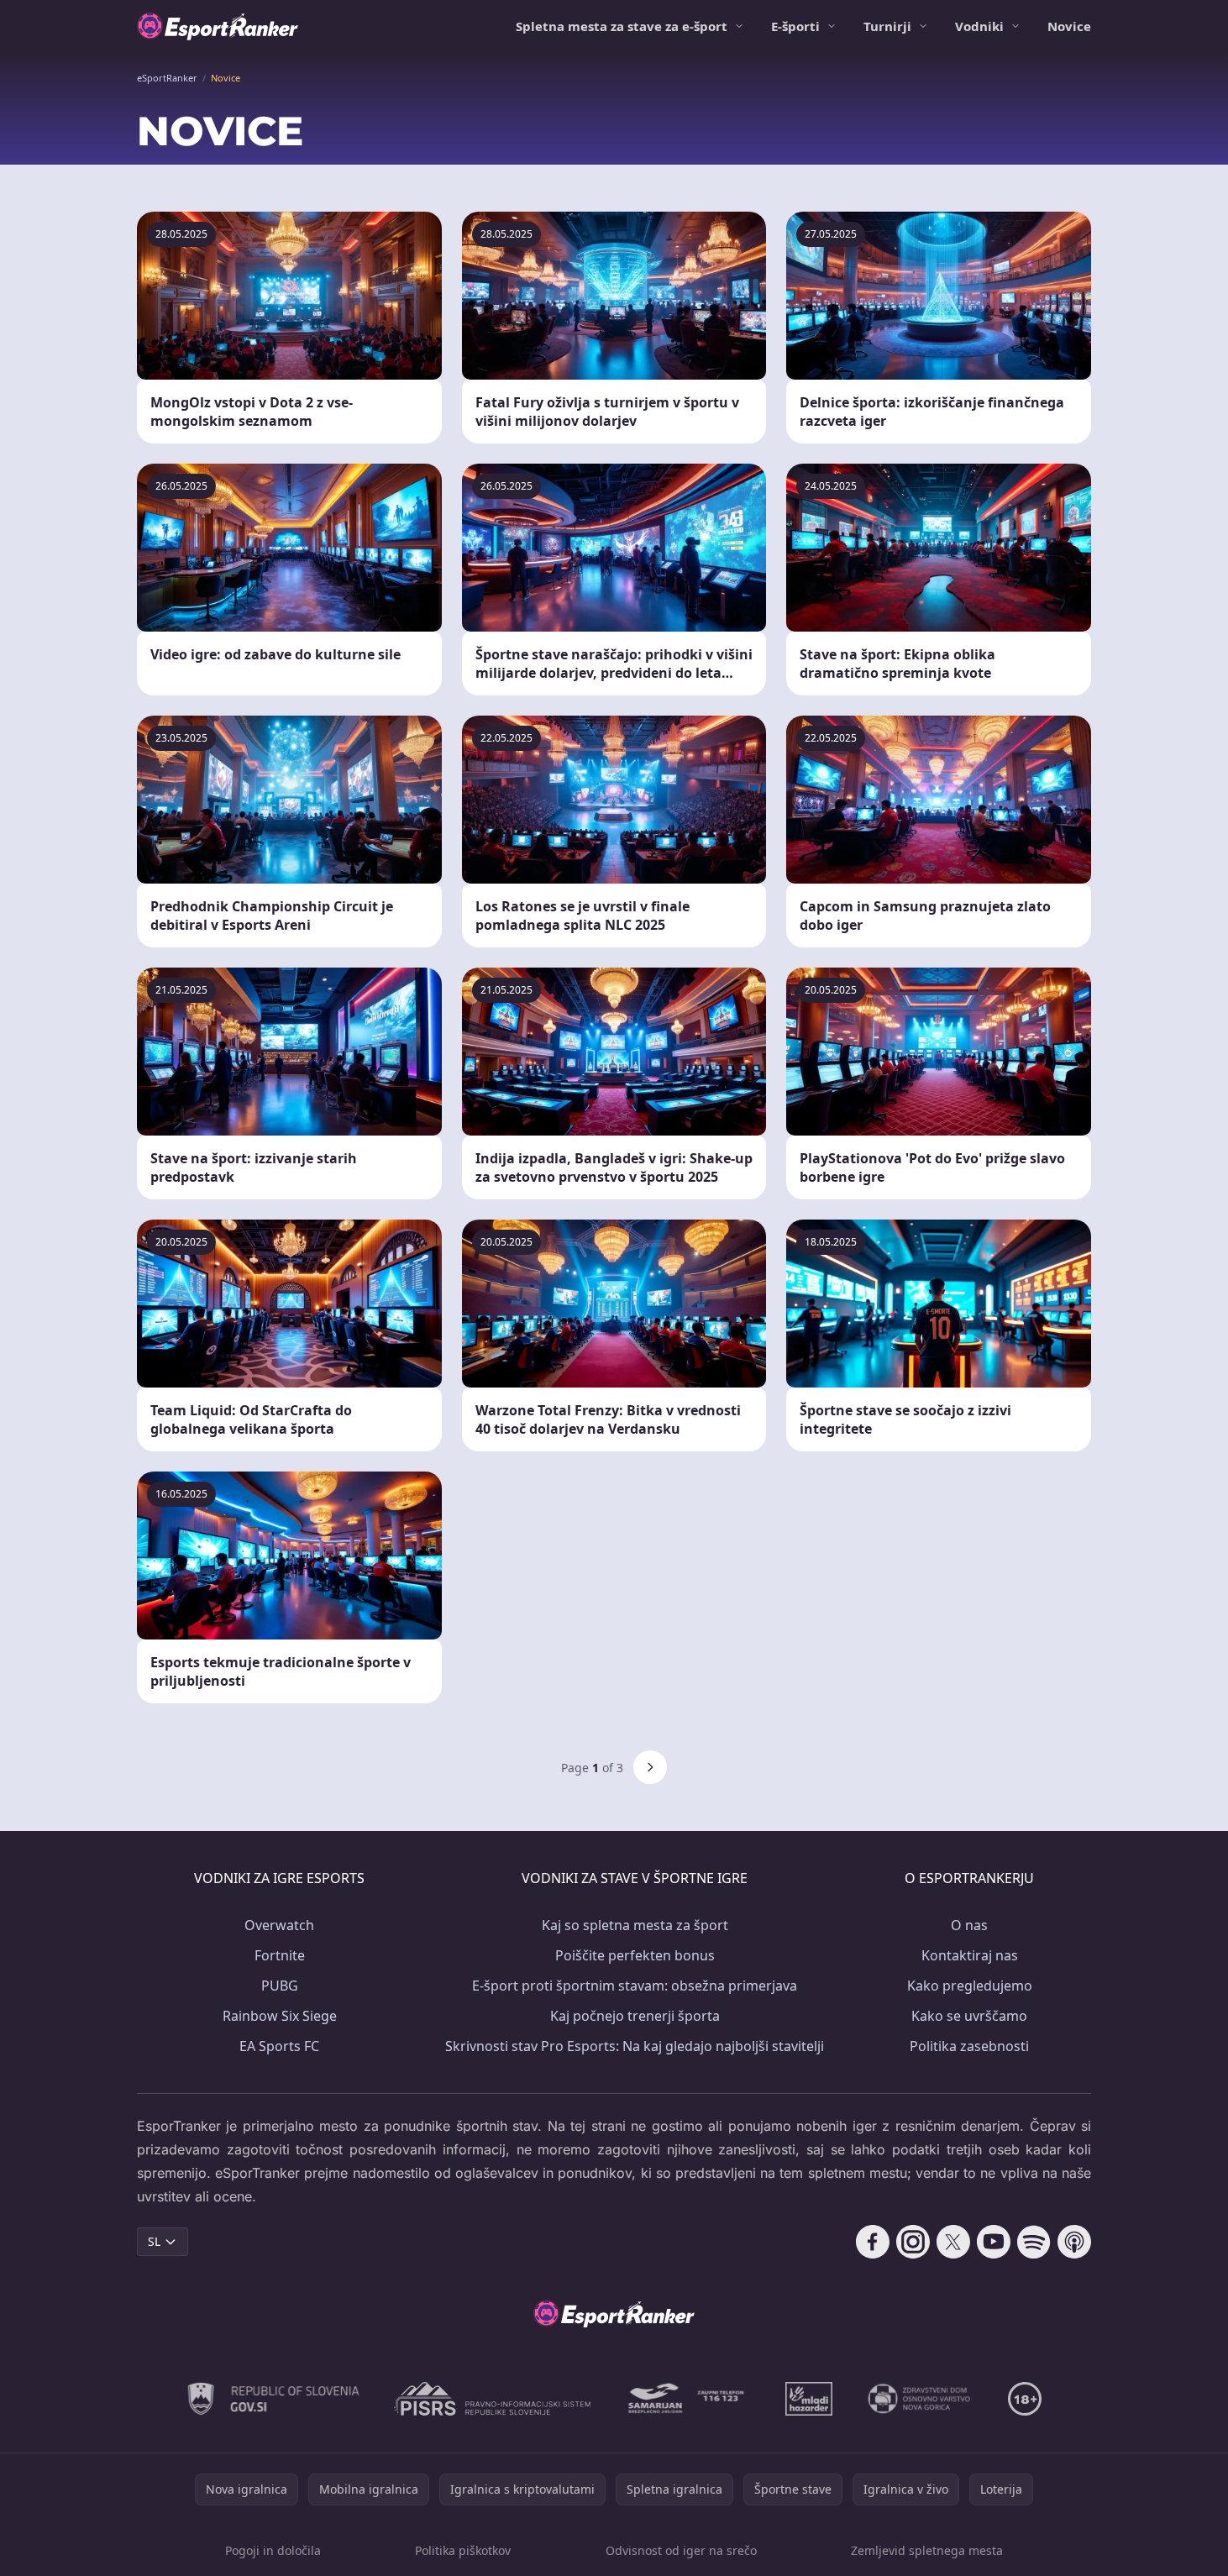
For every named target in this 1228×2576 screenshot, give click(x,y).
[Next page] (650, 1767)
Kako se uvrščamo (969, 2016)
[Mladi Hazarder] (809, 2399)
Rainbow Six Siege (280, 2016)
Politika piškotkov (463, 2550)
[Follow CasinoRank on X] (953, 2242)
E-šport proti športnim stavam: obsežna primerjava (635, 1986)
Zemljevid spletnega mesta (927, 2550)
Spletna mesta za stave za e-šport (622, 26)
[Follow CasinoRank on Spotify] (1034, 2242)
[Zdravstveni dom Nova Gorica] (920, 2399)
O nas (969, 1925)
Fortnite (280, 1955)
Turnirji (887, 26)
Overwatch (279, 1925)
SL (154, 2241)
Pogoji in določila (273, 2550)
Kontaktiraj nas (970, 1955)
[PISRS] (492, 2399)
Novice (1069, 26)
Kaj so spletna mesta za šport (635, 1925)
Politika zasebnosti (969, 2046)
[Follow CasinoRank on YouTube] (994, 2242)
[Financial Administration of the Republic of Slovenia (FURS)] (274, 2399)
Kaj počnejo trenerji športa (635, 2016)
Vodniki (979, 26)
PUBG (280, 1986)
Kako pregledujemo (970, 1986)
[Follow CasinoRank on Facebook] (873, 2242)
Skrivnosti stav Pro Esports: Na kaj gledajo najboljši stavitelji (635, 2046)
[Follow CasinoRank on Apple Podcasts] (1074, 2242)
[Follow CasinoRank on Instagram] (913, 2242)
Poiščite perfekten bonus (635, 1955)
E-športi (795, 26)
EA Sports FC (279, 2046)
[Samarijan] (688, 2399)
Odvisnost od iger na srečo (681, 2550)
